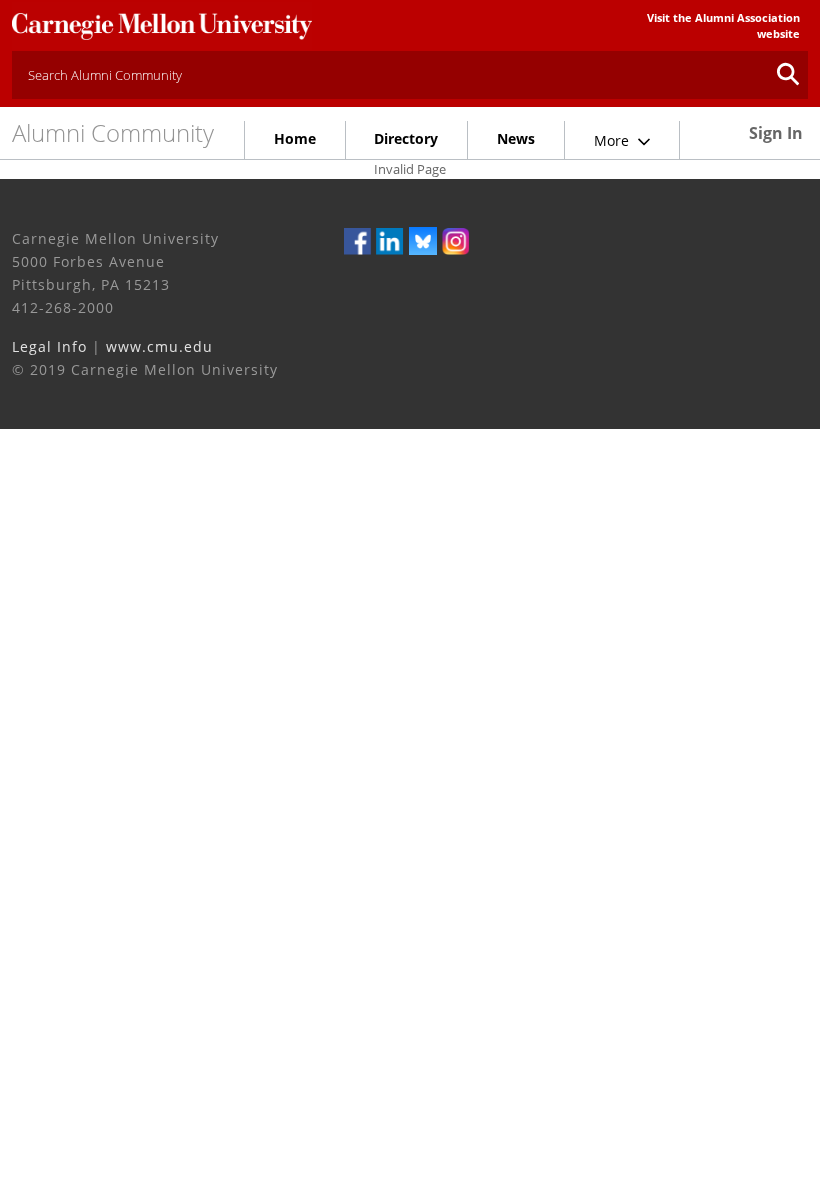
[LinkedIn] (390, 240)
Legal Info (49, 346)
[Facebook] (358, 240)
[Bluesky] (423, 240)
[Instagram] (456, 240)
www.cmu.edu (159, 346)
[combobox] (410, 75)
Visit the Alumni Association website (723, 26)
